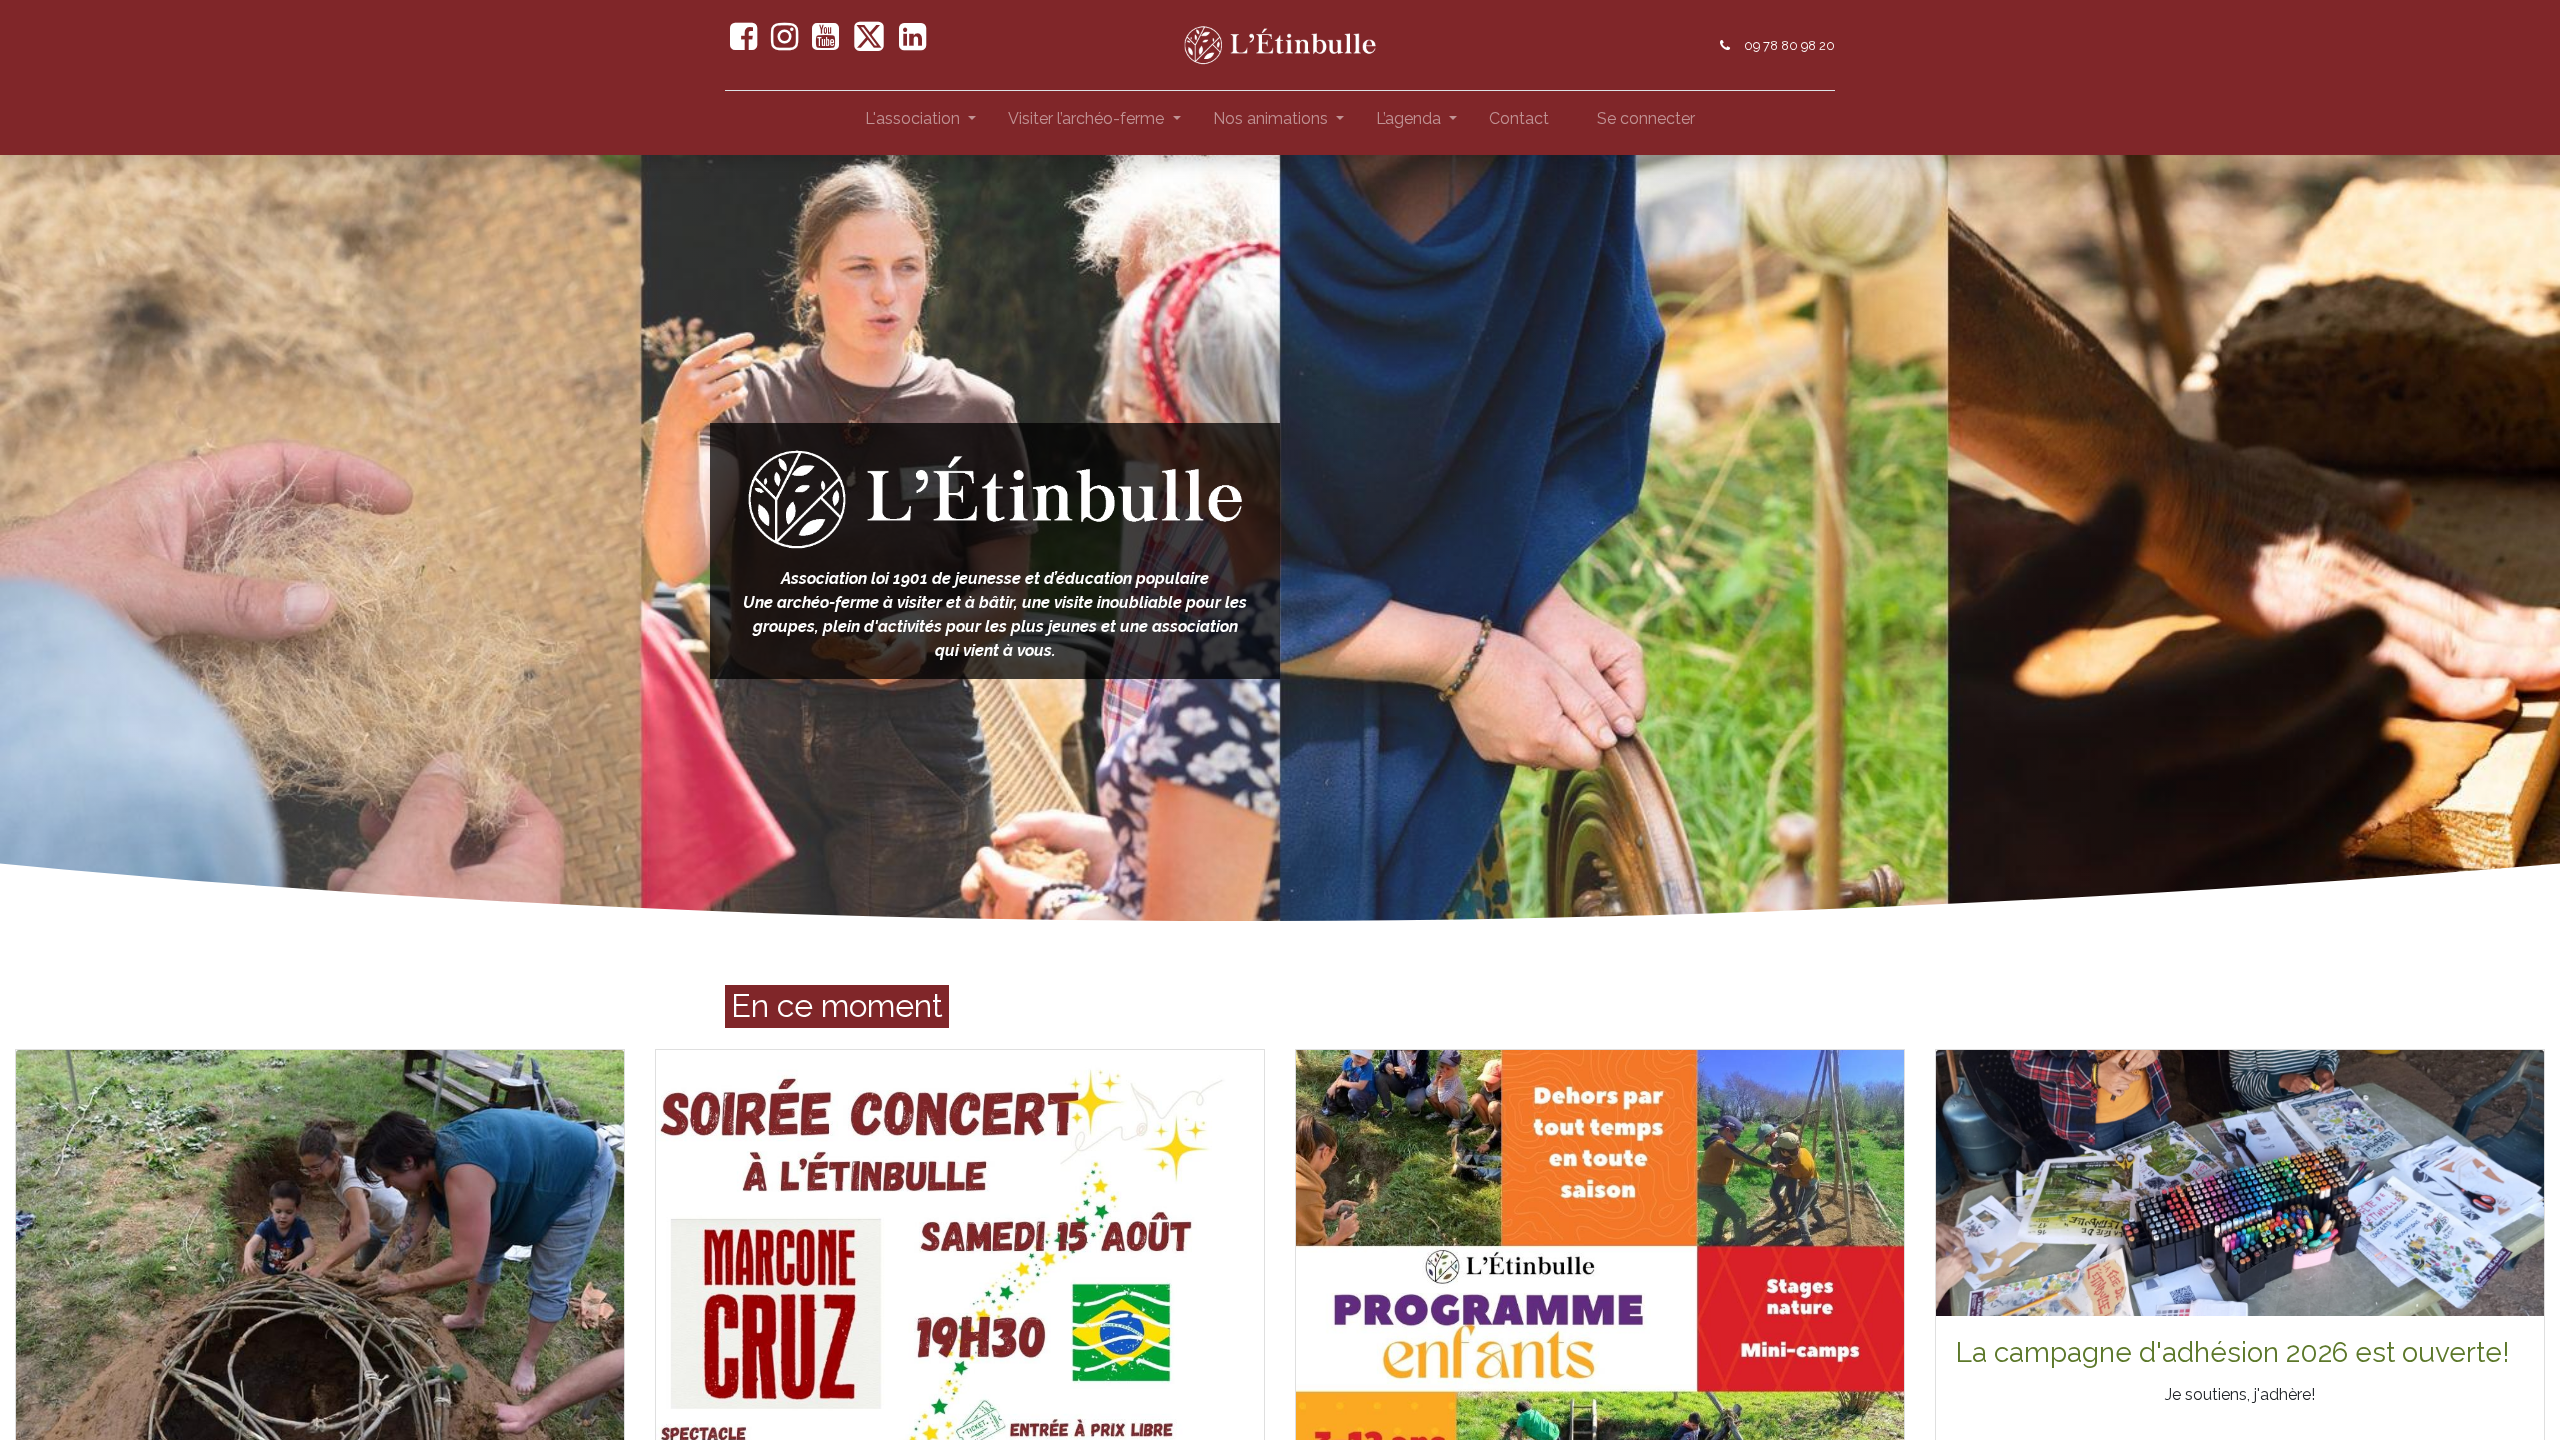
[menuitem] (1519, 123)
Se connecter (1646, 118)
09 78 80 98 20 (1789, 45)
